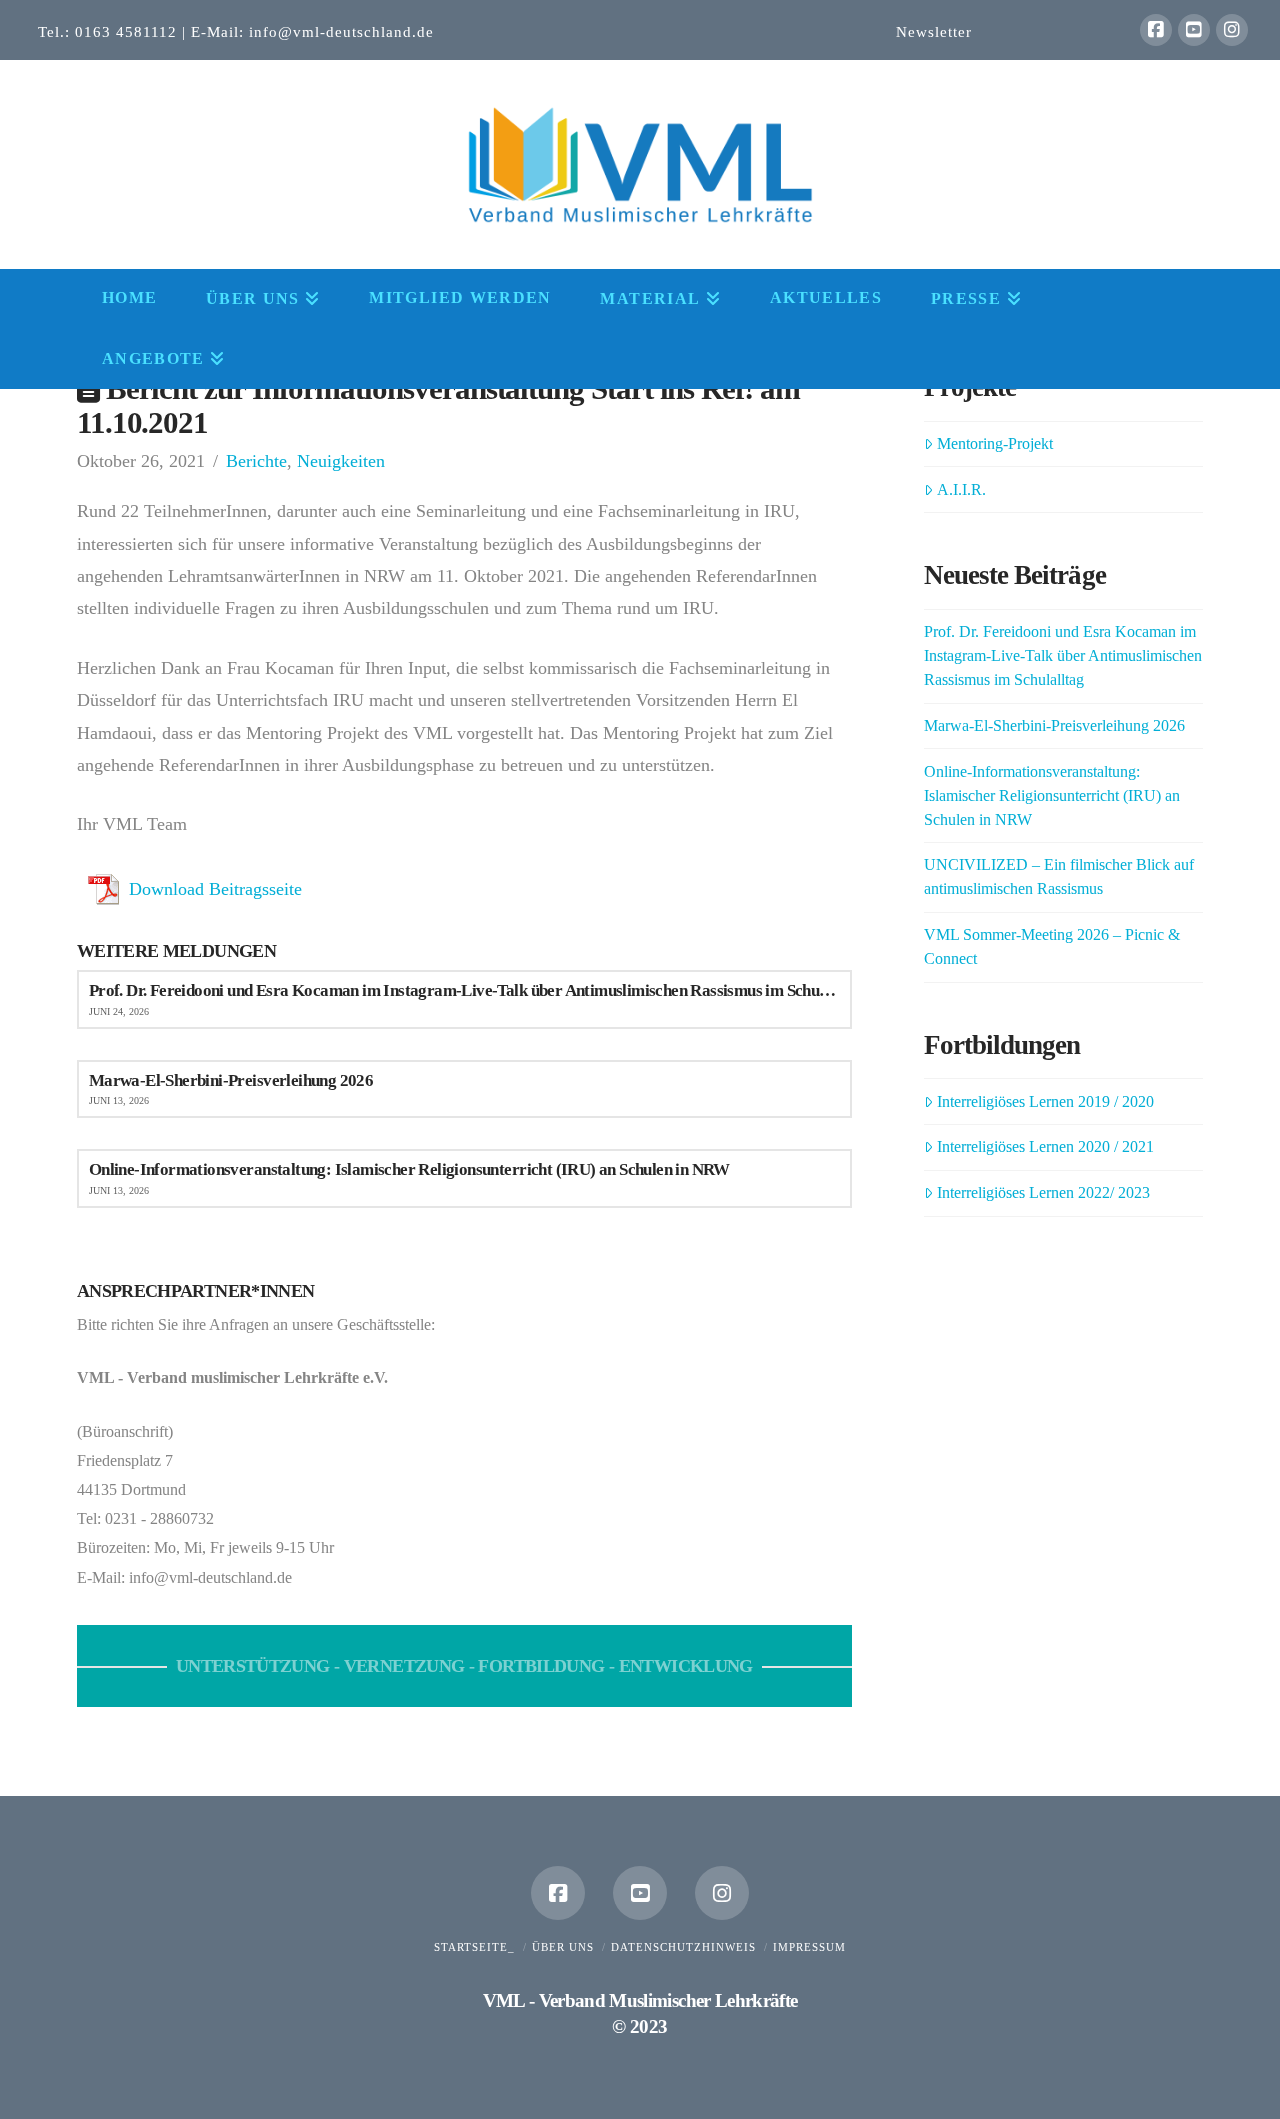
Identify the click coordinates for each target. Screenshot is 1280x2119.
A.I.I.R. (961, 489)
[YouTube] (1194, 30)
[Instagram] (1232, 30)
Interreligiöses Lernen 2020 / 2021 (1045, 1146)
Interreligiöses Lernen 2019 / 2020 (1045, 1101)
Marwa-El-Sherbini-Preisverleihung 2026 (1054, 725)
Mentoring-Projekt (995, 443)
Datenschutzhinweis (683, 1947)
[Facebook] (1156, 30)
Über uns (563, 1947)
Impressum (809, 1947)
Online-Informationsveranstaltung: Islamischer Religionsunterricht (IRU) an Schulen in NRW (1052, 795)
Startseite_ (474, 1947)
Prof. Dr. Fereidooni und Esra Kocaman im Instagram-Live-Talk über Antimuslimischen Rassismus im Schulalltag (1063, 655)
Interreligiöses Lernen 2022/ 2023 (1043, 1192)
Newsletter (934, 31)
